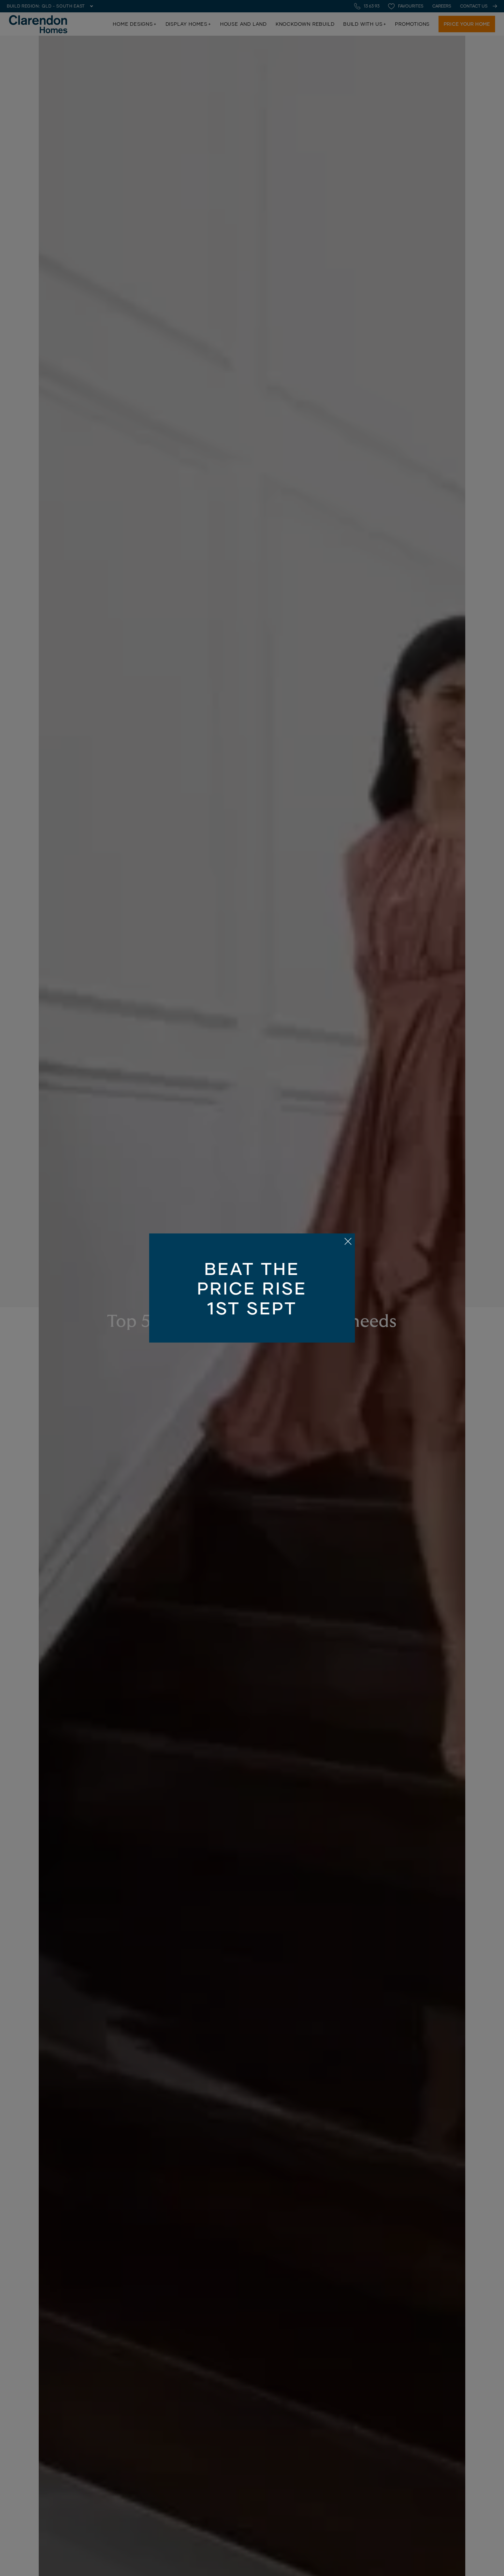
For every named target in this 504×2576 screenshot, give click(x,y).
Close (252, 1288)
